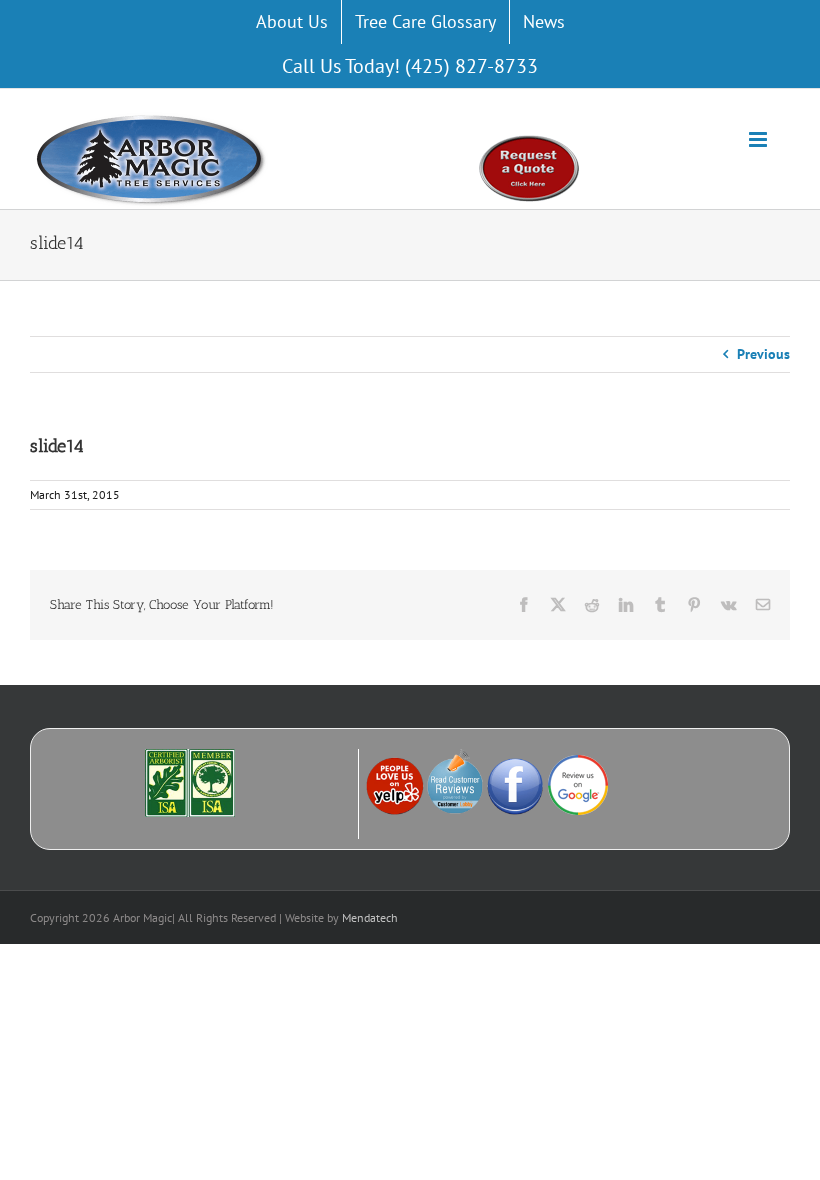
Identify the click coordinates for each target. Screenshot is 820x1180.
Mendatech (370, 917)
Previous (763, 353)
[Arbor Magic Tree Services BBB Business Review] (298, 758)
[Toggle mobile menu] (759, 139)
